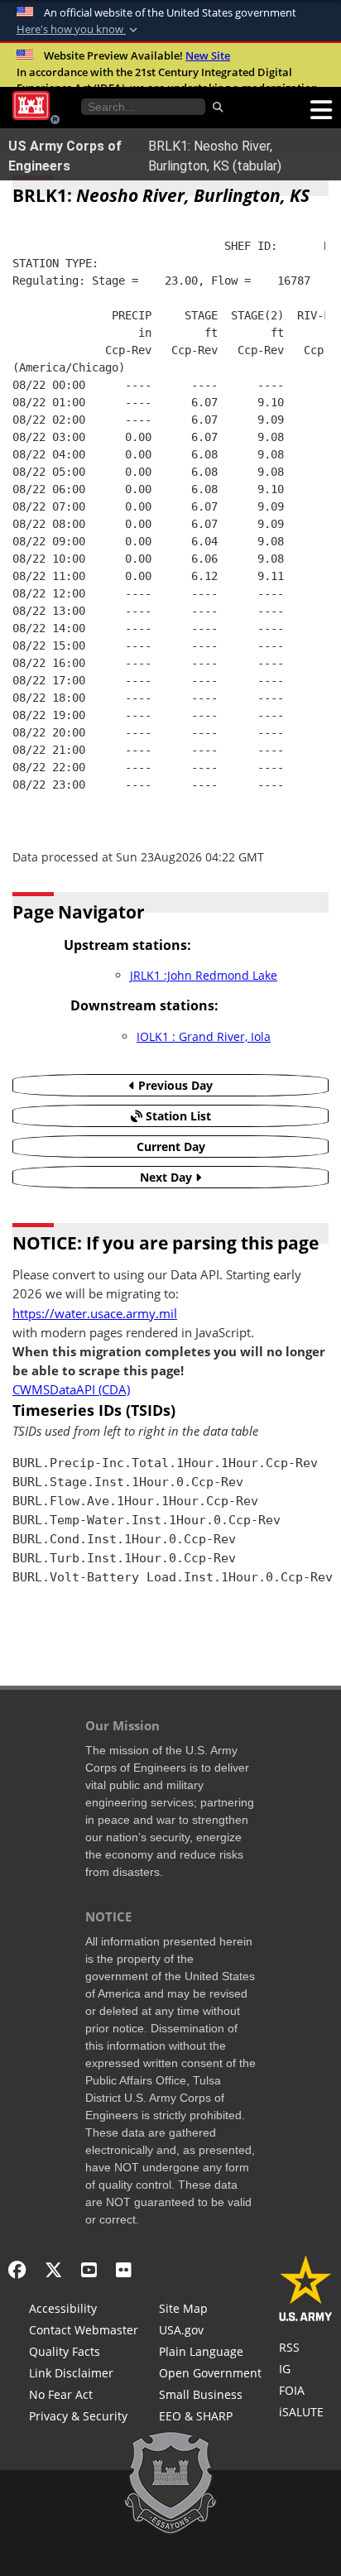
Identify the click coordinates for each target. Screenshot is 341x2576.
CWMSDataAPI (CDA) (71, 1390)
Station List (177, 1116)
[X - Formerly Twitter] (53, 2269)
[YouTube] (89, 2269)
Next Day (168, 1177)
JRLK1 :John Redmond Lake (204, 975)
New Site (208, 55)
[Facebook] (17, 2269)
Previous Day (174, 1085)
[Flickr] (124, 2269)
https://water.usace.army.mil (95, 1314)
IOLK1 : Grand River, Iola (204, 1036)
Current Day (171, 1146)
